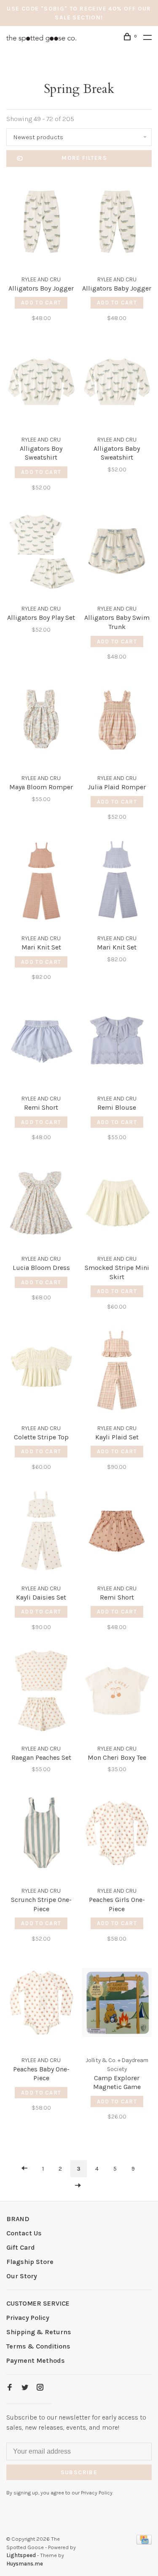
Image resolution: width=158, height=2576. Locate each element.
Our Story (22, 2276)
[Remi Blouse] (117, 1042)
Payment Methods (36, 2360)
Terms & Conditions (38, 2346)
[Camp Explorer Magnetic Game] (117, 2004)
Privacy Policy (28, 2318)
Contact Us (24, 2233)
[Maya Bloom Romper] (41, 722)
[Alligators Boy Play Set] (41, 553)
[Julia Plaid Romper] (117, 722)
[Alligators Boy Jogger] (41, 223)
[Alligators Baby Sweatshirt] (117, 383)
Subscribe (79, 2472)
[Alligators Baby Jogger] (117, 223)
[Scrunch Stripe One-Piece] (41, 1834)
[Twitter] (25, 2388)
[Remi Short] (41, 1042)
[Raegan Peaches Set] (41, 1692)
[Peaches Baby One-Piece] (41, 2004)
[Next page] (78, 2186)
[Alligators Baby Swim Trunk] (117, 553)
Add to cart (41, 303)
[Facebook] (10, 2388)
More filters (84, 158)
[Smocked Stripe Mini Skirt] (117, 1202)
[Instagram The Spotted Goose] (40, 2388)
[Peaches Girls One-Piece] (117, 1834)
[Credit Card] (144, 2542)
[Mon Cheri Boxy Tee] (117, 1692)
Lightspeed (21, 2555)
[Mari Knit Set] (41, 882)
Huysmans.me (25, 2564)
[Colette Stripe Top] (41, 1372)
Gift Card (21, 2247)
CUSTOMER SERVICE (38, 2303)
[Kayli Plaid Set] (117, 1372)
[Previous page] (24, 2169)
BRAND (18, 2219)
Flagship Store (30, 2262)
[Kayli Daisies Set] (41, 1532)
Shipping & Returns (39, 2332)
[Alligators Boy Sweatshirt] (41, 383)
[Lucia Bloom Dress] (41, 1202)
